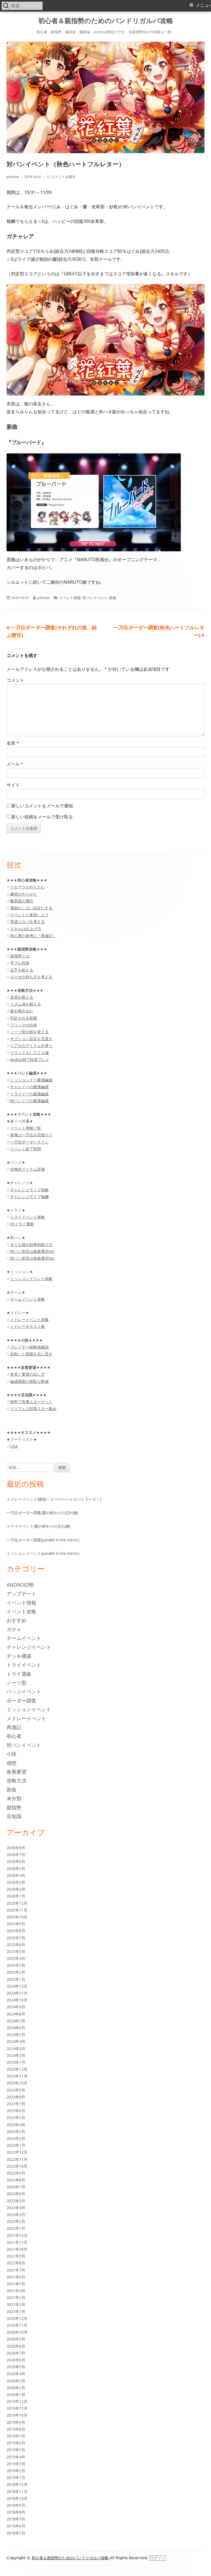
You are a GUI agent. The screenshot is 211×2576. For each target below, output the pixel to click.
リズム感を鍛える (26, 1004)
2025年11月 (17, 1910)
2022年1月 (16, 2228)
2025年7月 (16, 1938)
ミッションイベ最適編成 (31, 1080)
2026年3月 (16, 1882)
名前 (13, 743)
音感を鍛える (22, 997)
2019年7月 (16, 2436)
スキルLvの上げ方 (26, 929)
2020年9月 (16, 2339)
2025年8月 (16, 1931)
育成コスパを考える (27, 922)
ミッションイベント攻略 (31, 1279)
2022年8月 (16, 2180)
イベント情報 (70, 598)
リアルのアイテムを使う (31, 1045)
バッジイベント (24, 1691)
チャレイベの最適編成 (29, 1087)
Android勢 (20, 1585)
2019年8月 (16, 2429)
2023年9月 (16, 2090)
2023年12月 (17, 2069)
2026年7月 (16, 1855)
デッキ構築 (19, 1656)
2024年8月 (16, 2014)
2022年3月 (16, 2214)
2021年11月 (17, 2242)
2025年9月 (16, 1924)
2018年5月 (16, 2533)
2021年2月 (16, 2304)
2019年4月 (16, 2457)
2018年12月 (17, 2484)
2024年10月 (17, 2000)
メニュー (203, 5)
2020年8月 (16, 2346)
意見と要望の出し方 (27, 1374)
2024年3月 (16, 2049)
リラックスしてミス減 (29, 1053)
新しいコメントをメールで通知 (42, 806)
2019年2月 (16, 2471)
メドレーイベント (26, 1718)
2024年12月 (17, 1986)
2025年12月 (17, 1903)
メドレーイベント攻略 (29, 1319)
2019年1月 (16, 2477)
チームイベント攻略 (27, 1299)
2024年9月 (16, 2007)
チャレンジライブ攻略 (29, 1190)
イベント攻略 (21, 1611)
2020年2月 (16, 2388)
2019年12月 (17, 2401)
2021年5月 (16, 2284)
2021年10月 (17, 2249)
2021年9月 (16, 2256)
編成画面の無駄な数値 (29, 1381)
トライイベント (24, 1665)
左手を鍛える (22, 970)
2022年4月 (16, 2208)
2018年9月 (16, 2505)
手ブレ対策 (20, 963)
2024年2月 (16, 2055)
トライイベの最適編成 (29, 1094)
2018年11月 (17, 2491)
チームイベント (24, 1638)
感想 (12, 1763)
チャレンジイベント (29, 1647)
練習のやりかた (24, 894)
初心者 (14, 1736)
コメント (15, 680)
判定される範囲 (24, 1018)
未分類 (14, 1798)
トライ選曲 (19, 1674)
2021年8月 (16, 2263)
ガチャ (14, 1629)
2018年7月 (16, 2519)
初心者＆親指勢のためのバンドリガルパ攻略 (106, 21)
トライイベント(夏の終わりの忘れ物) (39, 1526)
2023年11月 (17, 2076)
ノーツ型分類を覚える (29, 1032)
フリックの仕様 (24, 1025)
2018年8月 (16, 2512)
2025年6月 (16, 1945)
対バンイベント (95, 598)
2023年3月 (16, 2132)
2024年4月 (16, 2041)
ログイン (158, 2558)
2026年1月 (16, 1896)
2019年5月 (16, 2450)
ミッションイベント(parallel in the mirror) (43, 1553)
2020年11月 (17, 2325)
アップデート (21, 1594)
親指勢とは (20, 956)
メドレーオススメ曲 (27, 1326)
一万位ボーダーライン (29, 1142)
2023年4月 (16, 2125)
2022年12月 (17, 2152)
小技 (12, 1754)
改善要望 (16, 1772)
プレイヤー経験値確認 (29, 1347)
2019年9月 (16, 2422)
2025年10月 (17, 1917)
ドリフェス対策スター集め (33, 1409)
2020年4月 (16, 2374)
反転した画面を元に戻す (31, 1354)
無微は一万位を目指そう (31, 1135)
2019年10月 (17, 2415)
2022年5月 (16, 2201)
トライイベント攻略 (27, 1217)
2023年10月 (17, 2083)
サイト (13, 785)
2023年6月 (16, 2111)
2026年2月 (16, 1889)
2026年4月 (16, 1875)
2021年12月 (17, 2235)
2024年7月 (16, 2021)
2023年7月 (16, 2104)
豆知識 (14, 1816)
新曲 (113, 598)
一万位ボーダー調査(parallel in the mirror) (43, 1540)
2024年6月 (16, 2028)
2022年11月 (17, 2159)
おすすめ (16, 1620)
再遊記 (14, 1727)
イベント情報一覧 (26, 1128)
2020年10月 (17, 2332)
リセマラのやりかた (27, 887)
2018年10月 (17, 2498)
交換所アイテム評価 (27, 1169)
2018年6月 (16, 2526)
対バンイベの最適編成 (29, 1101)
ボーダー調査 (21, 1700)
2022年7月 (16, 2187)
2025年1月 (16, 1979)
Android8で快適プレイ (30, 1060)
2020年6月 (16, 2360)
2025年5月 (16, 1952)
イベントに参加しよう (29, 915)
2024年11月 (17, 1993)
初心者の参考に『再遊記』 (33, 936)
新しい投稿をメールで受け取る (42, 817)
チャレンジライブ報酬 (29, 1197)
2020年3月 (16, 2381)
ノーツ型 (16, 1683)
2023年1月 (16, 2145)
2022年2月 (16, 2221)
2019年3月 (16, 2464)
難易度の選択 (22, 901)
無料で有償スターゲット (31, 1402)
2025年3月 (16, 1965)
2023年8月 (16, 2097)
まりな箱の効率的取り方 (31, 1244)
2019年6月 (16, 2443)
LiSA (14, 1446)
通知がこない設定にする (31, 908)
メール (15, 764)
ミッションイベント (29, 1709)
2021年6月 (16, 2277)
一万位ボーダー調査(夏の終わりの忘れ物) (42, 1513)
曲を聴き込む (22, 1011)
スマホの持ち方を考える (31, 977)
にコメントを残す (61, 177)
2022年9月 (16, 2173)
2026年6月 (16, 1861)
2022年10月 (17, 2166)
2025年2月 (16, 1972)
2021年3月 (16, 2297)
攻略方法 (16, 1780)
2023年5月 (16, 2117)
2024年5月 (16, 2035)
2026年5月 (16, 1869)
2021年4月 (16, 2291)
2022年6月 (16, 2194)
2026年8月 (16, 1848)
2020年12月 (17, 2318)
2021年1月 (16, 2312)
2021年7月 (16, 2270)
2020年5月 (16, 2367)
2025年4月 (16, 1958)
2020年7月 (16, 2353)
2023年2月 (16, 2138)
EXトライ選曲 (22, 1224)
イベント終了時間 (26, 1149)
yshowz (13, 177)
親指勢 (14, 1807)
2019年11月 (17, 2408)
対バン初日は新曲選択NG (32, 1251)
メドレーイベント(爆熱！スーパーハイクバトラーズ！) (54, 1499)
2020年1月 (16, 2394)
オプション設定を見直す (31, 1039)
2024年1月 (16, 2062)
